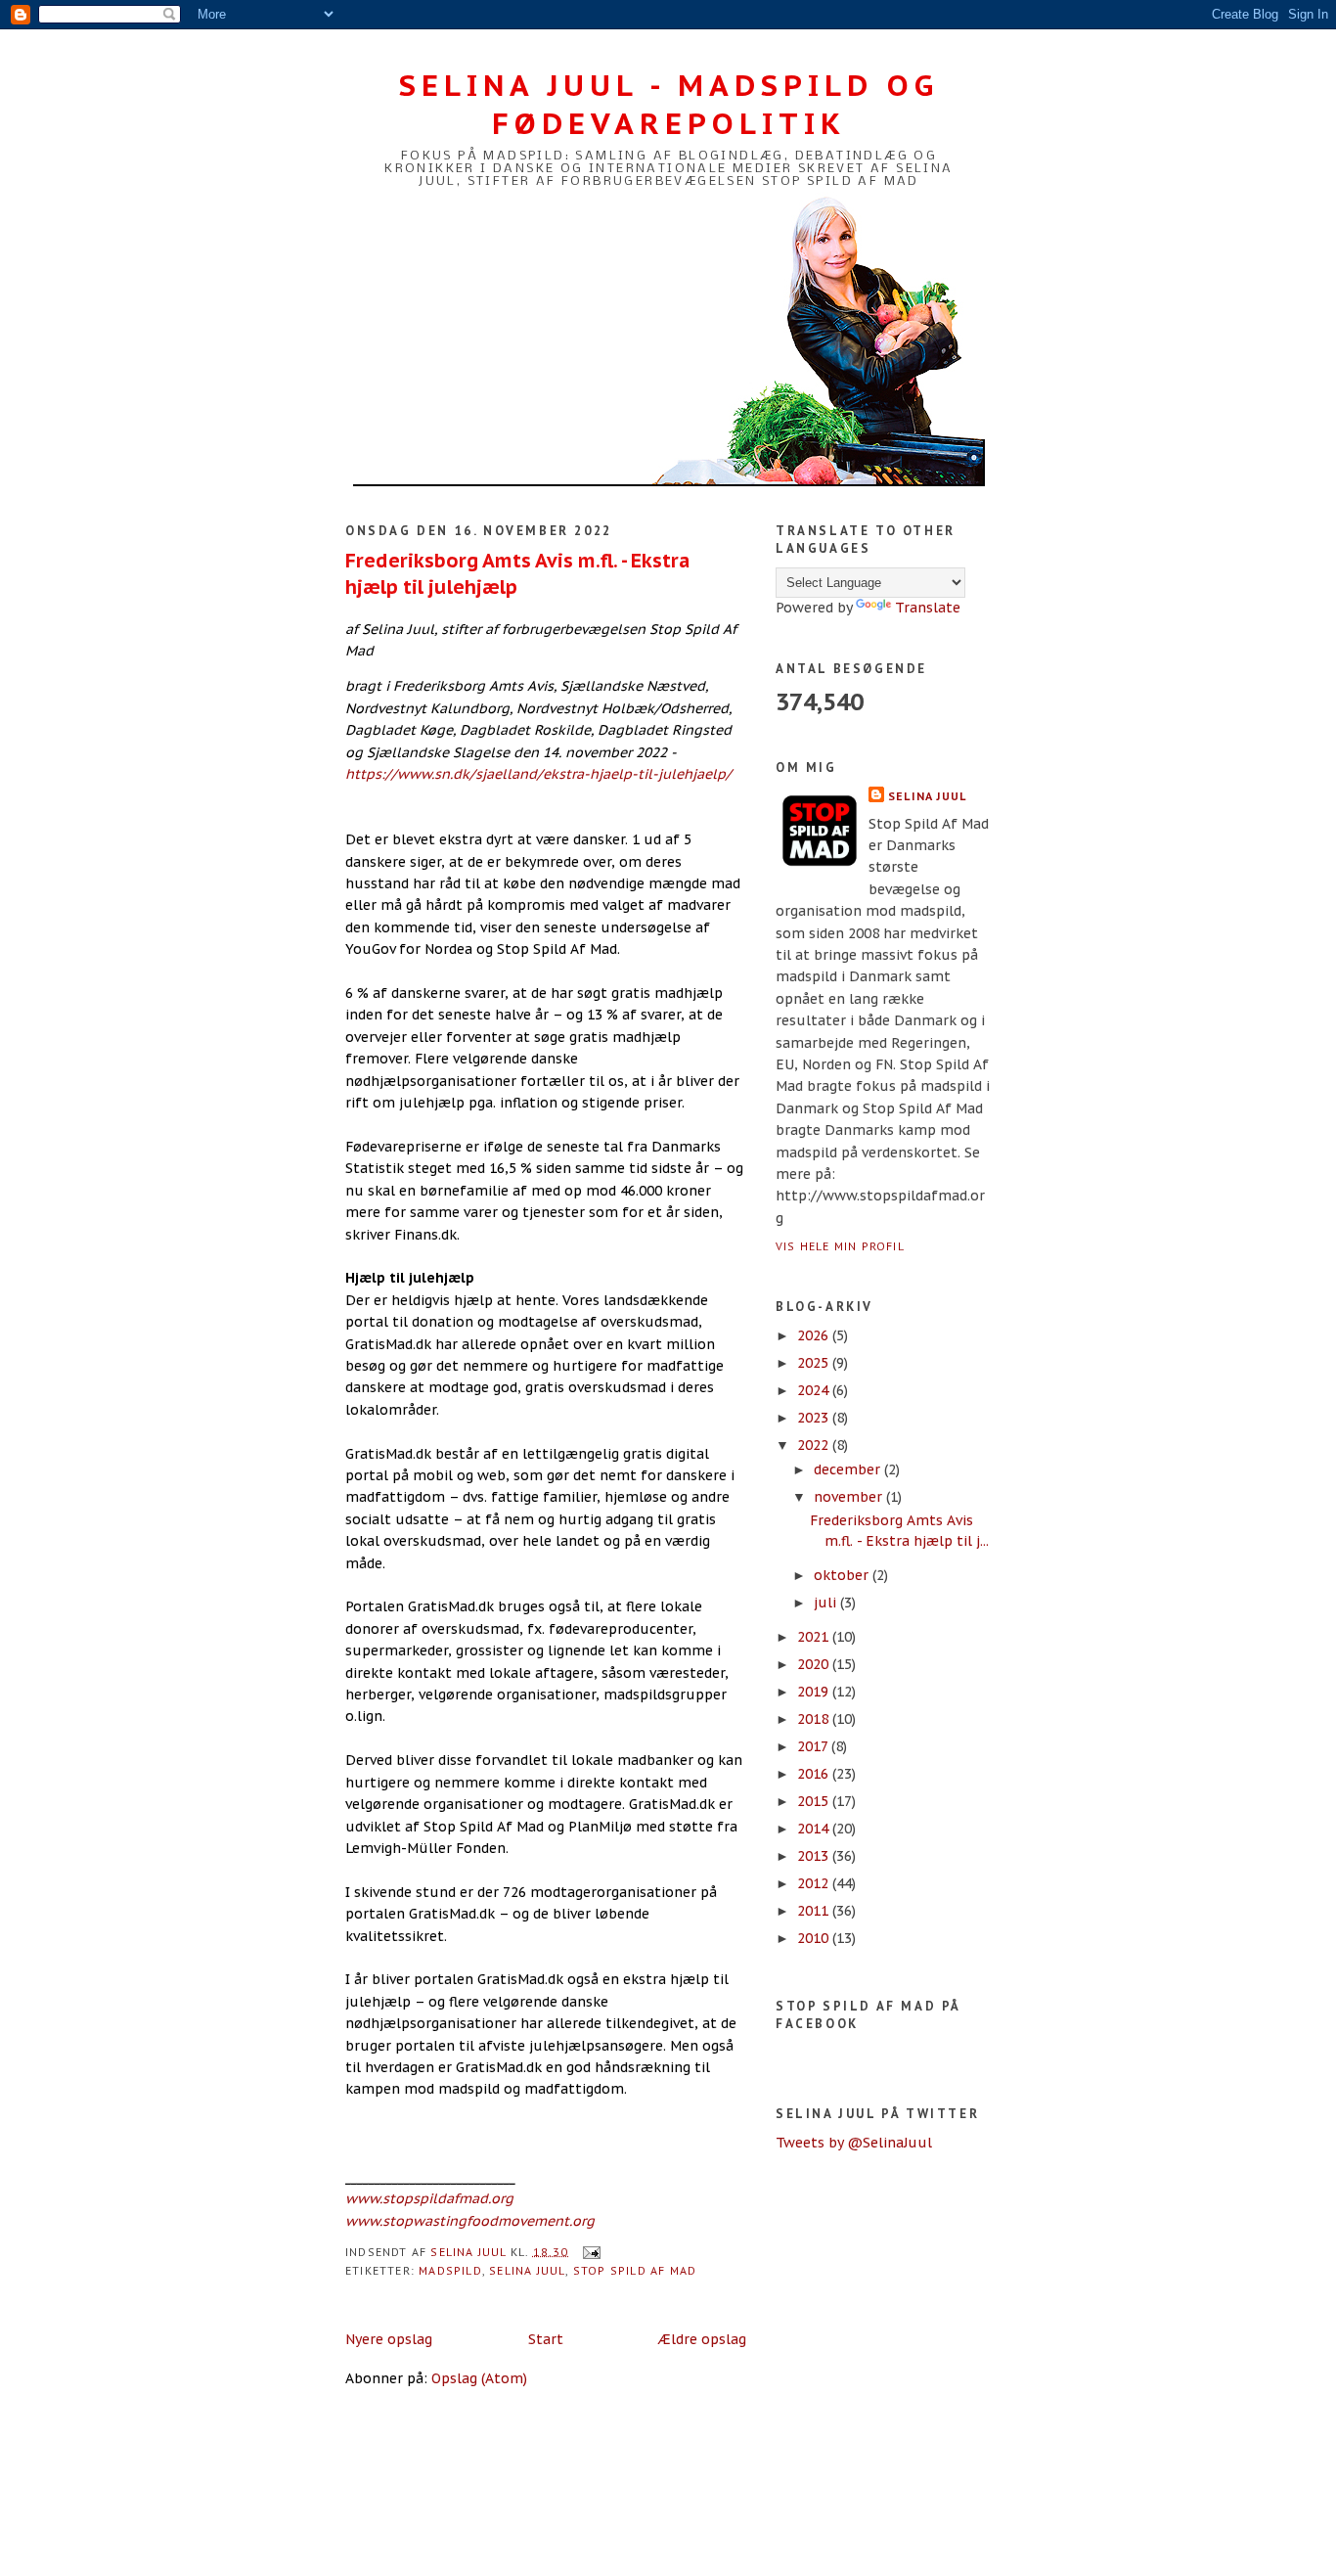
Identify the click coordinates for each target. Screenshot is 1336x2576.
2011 (815, 1911)
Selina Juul (527, 2270)
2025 (815, 1363)
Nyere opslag (389, 2339)
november (850, 1497)
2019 (815, 1692)
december (849, 1469)
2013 (815, 1856)
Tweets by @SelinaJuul (854, 2143)
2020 (815, 1664)
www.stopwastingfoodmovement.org (470, 2221)
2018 (815, 1719)
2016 (815, 1774)
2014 (815, 1829)
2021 (815, 1637)
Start (546, 2339)
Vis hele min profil (840, 1246)
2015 (815, 1801)
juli (827, 1603)
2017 (814, 1746)
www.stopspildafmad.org (429, 2198)
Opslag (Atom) (479, 2378)
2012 (815, 1883)
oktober (843, 1575)
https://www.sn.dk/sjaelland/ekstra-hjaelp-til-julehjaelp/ (538, 774)
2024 (815, 1390)
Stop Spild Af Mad (635, 2270)
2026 (815, 1335)
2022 (815, 1445)
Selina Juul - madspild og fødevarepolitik (669, 104)
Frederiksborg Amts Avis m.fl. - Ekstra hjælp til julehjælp (517, 573)
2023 (815, 1418)
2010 (815, 1938)
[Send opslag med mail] (591, 2251)
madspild (450, 2270)
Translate (928, 608)
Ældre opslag (702, 2339)
